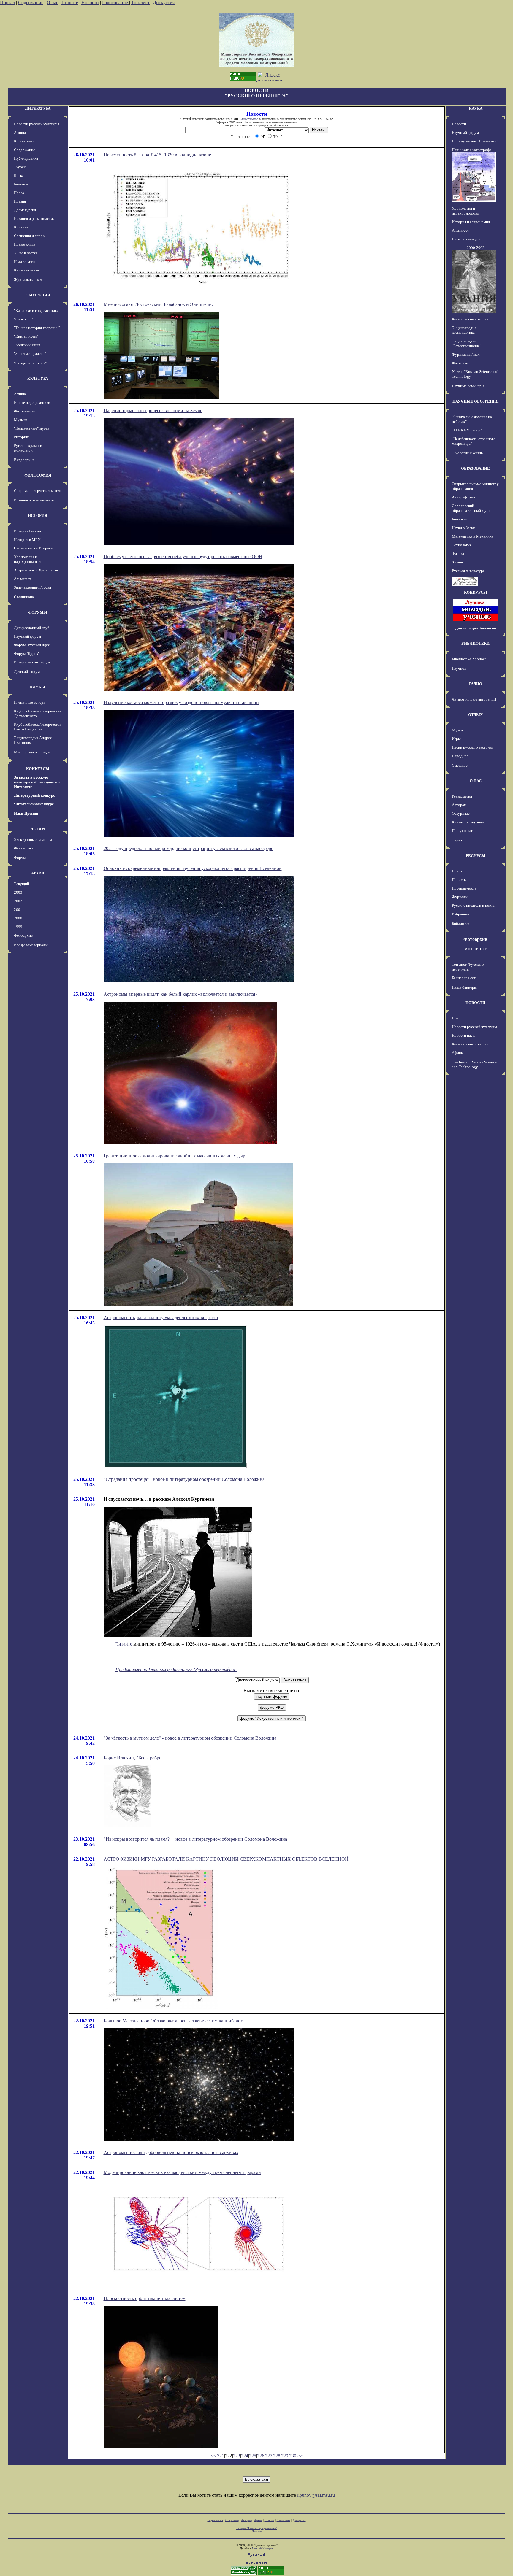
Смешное (460, 765)
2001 (18, 910)
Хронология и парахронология (28, 559)
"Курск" (20, 167)
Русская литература (468, 571)
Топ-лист (140, 3)
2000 (18, 918)
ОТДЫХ (475, 715)
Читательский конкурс (34, 804)
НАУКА (476, 108)
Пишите (70, 3)
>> (300, 2456)
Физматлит (461, 363)
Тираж (457, 840)
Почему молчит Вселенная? (475, 141)
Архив (258, 2520)
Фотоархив (23, 935)
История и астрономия (471, 222)
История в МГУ (27, 540)
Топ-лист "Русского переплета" (468, 967)
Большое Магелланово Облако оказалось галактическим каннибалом (174, 2021)
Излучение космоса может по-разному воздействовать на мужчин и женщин (181, 702)
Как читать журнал (468, 822)
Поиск (457, 871)
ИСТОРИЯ (38, 516)
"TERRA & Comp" (467, 430)
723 (237, 2456)
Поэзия (20, 201)
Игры (456, 739)
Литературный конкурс (34, 795)
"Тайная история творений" (37, 328)
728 (277, 2456)
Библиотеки (462, 923)
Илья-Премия (26, 813)
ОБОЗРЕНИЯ (38, 295)
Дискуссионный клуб (32, 628)
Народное (460, 756)
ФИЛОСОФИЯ (38, 475)
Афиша (20, 132)
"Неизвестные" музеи (32, 428)
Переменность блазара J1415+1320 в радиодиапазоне (157, 155)
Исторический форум (32, 662)
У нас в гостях (26, 253)
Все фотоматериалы (31, 945)
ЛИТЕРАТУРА (38, 108)
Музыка (21, 420)
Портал (7, 3)
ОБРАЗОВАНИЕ (475, 468)
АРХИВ (38, 873)
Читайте (124, 1644)
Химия (457, 562)
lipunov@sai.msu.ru (316, 2495)
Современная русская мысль (38, 491)
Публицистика (26, 158)
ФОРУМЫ (38, 612)
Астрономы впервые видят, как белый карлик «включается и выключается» (180, 994)
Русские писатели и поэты (474, 905)
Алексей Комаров (262, 2548)
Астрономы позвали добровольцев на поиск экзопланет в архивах (171, 2152)
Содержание (31, 3)
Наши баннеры (464, 987)
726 (261, 2456)
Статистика (284, 2520)
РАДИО (476, 684)
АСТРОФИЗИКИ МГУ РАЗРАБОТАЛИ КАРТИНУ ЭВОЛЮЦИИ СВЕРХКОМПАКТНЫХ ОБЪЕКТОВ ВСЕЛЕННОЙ (226, 1859)
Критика (21, 227)
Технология (462, 545)
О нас (52, 3)
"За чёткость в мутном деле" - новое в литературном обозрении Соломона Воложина (190, 1738)
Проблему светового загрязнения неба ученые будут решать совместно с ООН (183, 556)
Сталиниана (24, 597)
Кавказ (20, 176)
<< (213, 2456)
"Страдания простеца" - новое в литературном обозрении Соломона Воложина (184, 1479)
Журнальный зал (28, 280)
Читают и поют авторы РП (474, 699)
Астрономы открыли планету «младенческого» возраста (161, 1318)
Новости (90, 3)
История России (27, 531)
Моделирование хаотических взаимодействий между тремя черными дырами (182, 2172)
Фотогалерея (25, 411)
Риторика (22, 437)
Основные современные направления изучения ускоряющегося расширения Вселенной (193, 868)
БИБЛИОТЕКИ (475, 643)
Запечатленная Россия (33, 587)
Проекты (459, 880)
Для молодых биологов (476, 628)
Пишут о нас (462, 831)
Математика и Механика (472, 536)
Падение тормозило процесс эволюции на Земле (153, 410)
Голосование (116, 3)
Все (455, 1018)
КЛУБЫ (38, 687)
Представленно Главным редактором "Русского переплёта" (176, 1669)
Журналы (460, 897)
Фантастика (24, 848)
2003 (18, 892)
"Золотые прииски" (30, 354)
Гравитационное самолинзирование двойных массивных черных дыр (174, 1156)
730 (293, 2456)
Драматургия (25, 210)
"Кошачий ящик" (28, 345)
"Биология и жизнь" (468, 453)
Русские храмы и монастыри (28, 448)
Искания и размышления (34, 219)
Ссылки (269, 2520)
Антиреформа (463, 497)
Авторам (459, 805)
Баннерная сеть (465, 978)
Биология (460, 519)
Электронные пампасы (33, 840)
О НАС (476, 781)
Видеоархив (24, 460)
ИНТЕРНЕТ (476, 949)
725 (253, 2456)
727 (269, 2456)
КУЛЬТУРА (38, 378)
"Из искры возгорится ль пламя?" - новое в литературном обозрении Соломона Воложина (195, 1839)
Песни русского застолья (472, 747)
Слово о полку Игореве (33, 548)
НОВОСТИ (475, 1003)
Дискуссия (164, 3)
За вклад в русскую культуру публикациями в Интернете (37, 782)
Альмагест (23, 579)
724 (245, 2456)
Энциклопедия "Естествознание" (467, 343)
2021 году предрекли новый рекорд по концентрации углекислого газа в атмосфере (188, 848)
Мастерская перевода (32, 752)
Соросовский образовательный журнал (473, 508)
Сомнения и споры (30, 236)
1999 (18, 927)
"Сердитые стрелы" (30, 363)
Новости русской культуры (37, 124)
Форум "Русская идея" (33, 645)
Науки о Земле (464, 528)
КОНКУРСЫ (38, 769)
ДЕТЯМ (38, 829)
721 (221, 2456)
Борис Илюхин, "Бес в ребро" (134, 1758)
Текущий (22, 884)
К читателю (24, 141)
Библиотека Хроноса (469, 659)
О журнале (461, 813)
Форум (20, 858)
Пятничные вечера (30, 702)
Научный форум (27, 636)
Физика (458, 554)
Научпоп (459, 668)
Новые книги (25, 244)
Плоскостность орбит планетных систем (145, 2298)
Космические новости (470, 319)
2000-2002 (476, 248)
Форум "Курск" (27, 653)
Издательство (25, 262)
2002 (18, 901)
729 (285, 2456)
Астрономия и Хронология (36, 570)
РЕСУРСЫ (476, 856)
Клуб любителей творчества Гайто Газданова (38, 727)
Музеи (457, 730)
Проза (19, 193)
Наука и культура (466, 239)
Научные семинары (468, 386)
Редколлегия (462, 796)
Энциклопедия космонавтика (464, 330)
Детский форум (27, 672)
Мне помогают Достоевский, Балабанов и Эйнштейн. (158, 304)
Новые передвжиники (32, 402)
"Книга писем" (26, 336)
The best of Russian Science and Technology (474, 1064)
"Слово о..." (23, 319)
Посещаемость (464, 888)
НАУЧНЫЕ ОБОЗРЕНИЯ (475, 401)
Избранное (461, 914)
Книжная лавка (26, 270)
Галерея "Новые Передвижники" (257, 2528)
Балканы (21, 184)
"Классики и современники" (37, 311)
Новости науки (464, 1035)
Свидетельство (249, 119)
